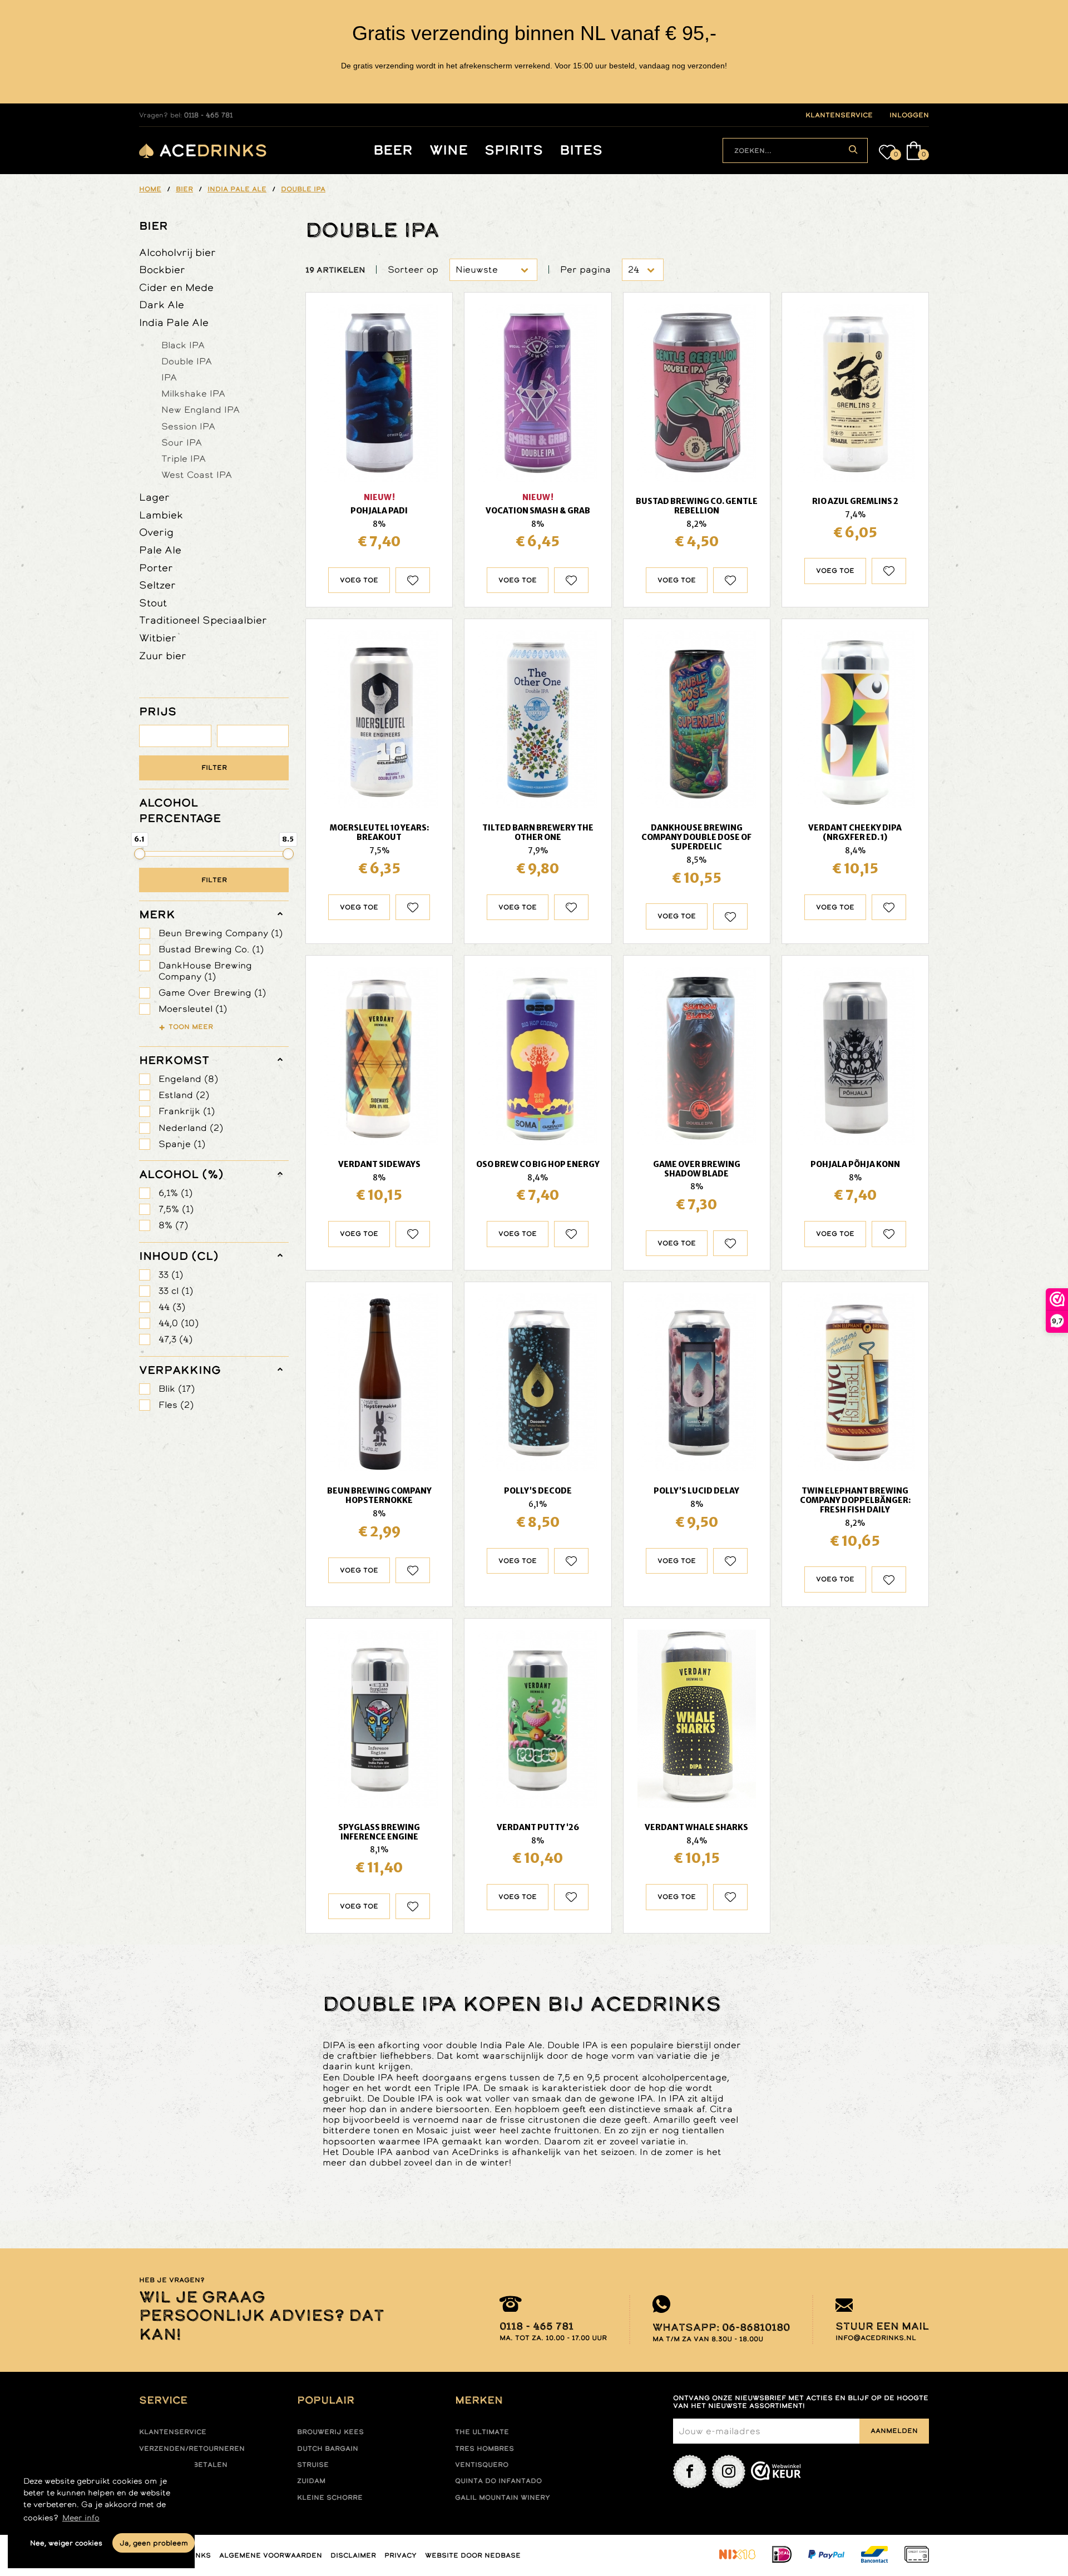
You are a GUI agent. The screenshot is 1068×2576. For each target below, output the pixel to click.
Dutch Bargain (328, 2449)
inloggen (909, 115)
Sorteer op (413, 270)
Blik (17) (177, 1389)
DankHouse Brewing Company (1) (205, 971)
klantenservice (839, 115)
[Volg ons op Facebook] (690, 2471)
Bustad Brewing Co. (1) (211, 949)
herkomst (174, 1060)
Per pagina (585, 270)
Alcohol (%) (181, 1174)
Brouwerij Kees (330, 2432)
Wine (449, 150)
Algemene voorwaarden (271, 2555)
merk (157, 914)
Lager (154, 497)
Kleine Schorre (330, 2498)
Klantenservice (173, 2432)
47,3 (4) (175, 1339)
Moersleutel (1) (193, 1009)
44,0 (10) (179, 1323)
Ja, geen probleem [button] (154, 2543)
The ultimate (482, 2432)
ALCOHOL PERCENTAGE (180, 810)
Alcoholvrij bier (177, 252)
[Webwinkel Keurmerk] (776, 2471)
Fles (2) (176, 1405)
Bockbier (162, 270)
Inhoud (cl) (179, 1256)
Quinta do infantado (498, 2481)
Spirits (514, 150)
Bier (154, 226)
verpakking (180, 1370)
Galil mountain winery (503, 2498)
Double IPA (187, 361)
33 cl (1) (176, 1291)
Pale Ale (160, 550)
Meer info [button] (81, 2518)
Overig (156, 532)
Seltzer (157, 585)
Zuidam (311, 2481)
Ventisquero (482, 2465)
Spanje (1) (182, 1144)
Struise (313, 2465)
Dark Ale (162, 305)
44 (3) (172, 1307)
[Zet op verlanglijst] (413, 580)
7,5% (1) (176, 1209)
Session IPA (188, 426)
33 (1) (171, 1275)
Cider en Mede (176, 287)
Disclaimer (353, 2555)
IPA (169, 377)
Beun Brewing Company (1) (221, 933)
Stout (153, 603)
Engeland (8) (188, 1079)
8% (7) (173, 1225)
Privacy (400, 2555)
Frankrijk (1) (187, 1111)
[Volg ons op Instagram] (729, 2471)
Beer (393, 150)
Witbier (158, 638)
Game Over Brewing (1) (212, 993)
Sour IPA (182, 442)
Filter (214, 768)
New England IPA (201, 409)
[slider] (140, 854)
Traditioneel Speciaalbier (203, 620)
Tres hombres (484, 2449)
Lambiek (161, 515)
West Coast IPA (197, 474)
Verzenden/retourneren (192, 2449)
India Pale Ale (174, 322)
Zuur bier (163, 656)
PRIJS (158, 711)
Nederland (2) (191, 1128)
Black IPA (183, 345)
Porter (156, 568)
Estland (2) (184, 1095)
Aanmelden (894, 2431)
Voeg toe (359, 580)
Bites (581, 150)
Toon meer (191, 1027)
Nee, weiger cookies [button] (66, 2543)
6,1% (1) (175, 1193)
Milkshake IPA (193, 393)
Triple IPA (184, 458)
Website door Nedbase (473, 2555)
